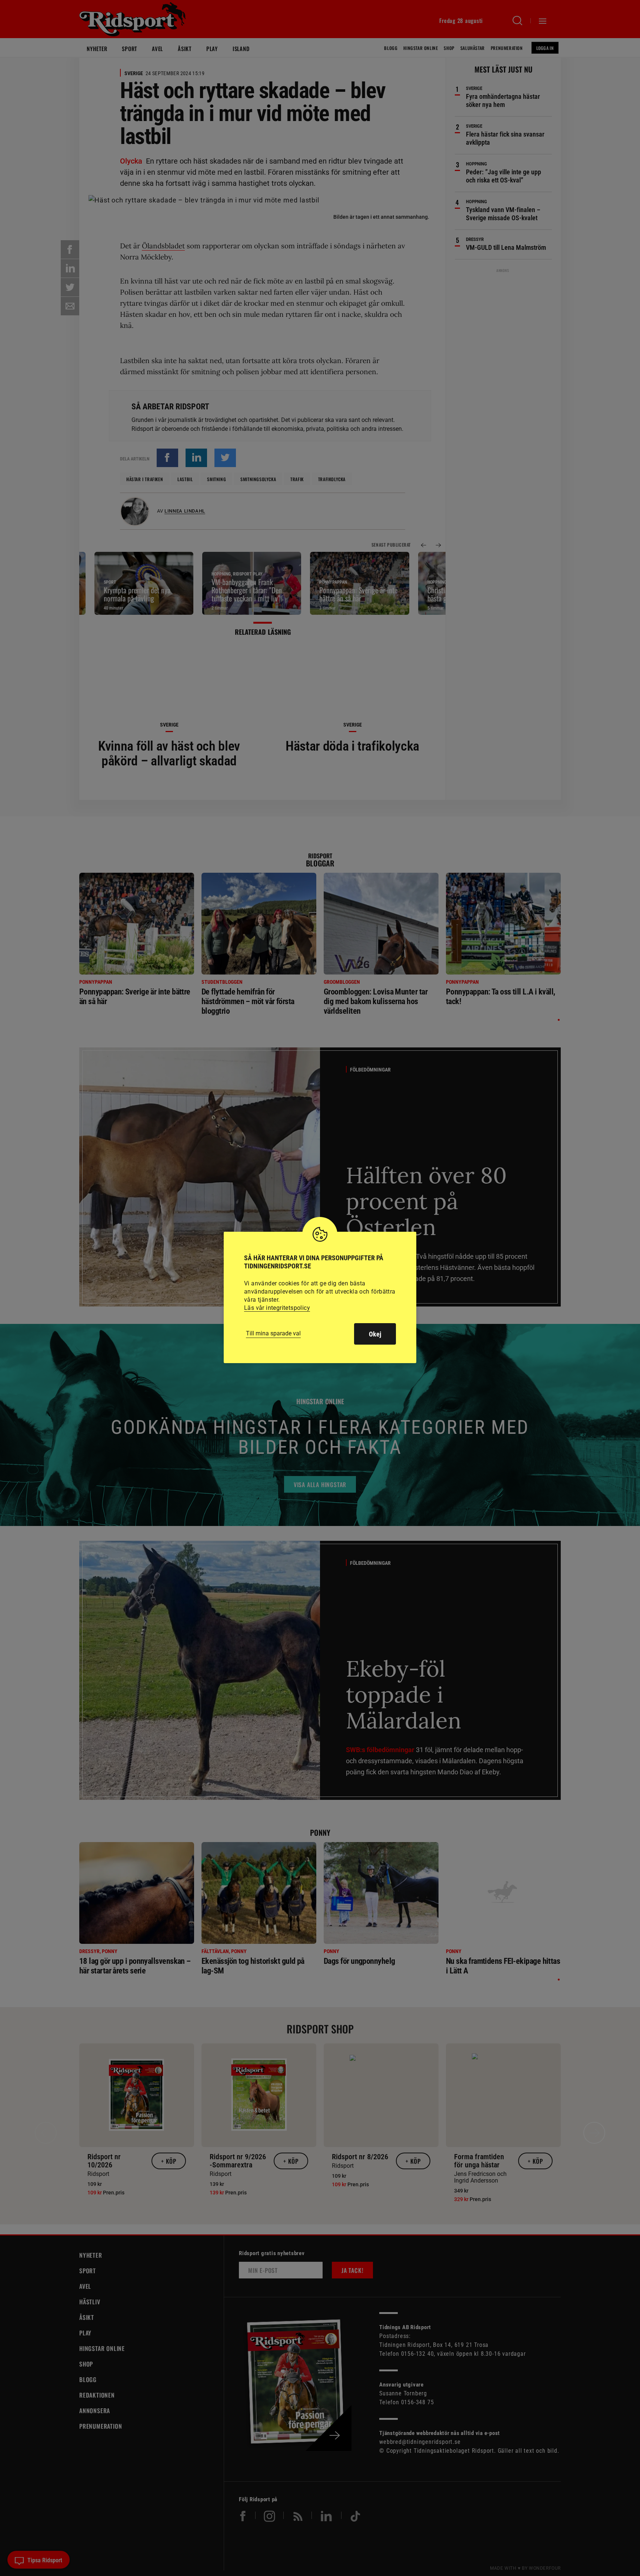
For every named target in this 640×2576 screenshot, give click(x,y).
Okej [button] (375, 1334)
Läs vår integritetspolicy (277, 1308)
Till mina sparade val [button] (273, 1333)
